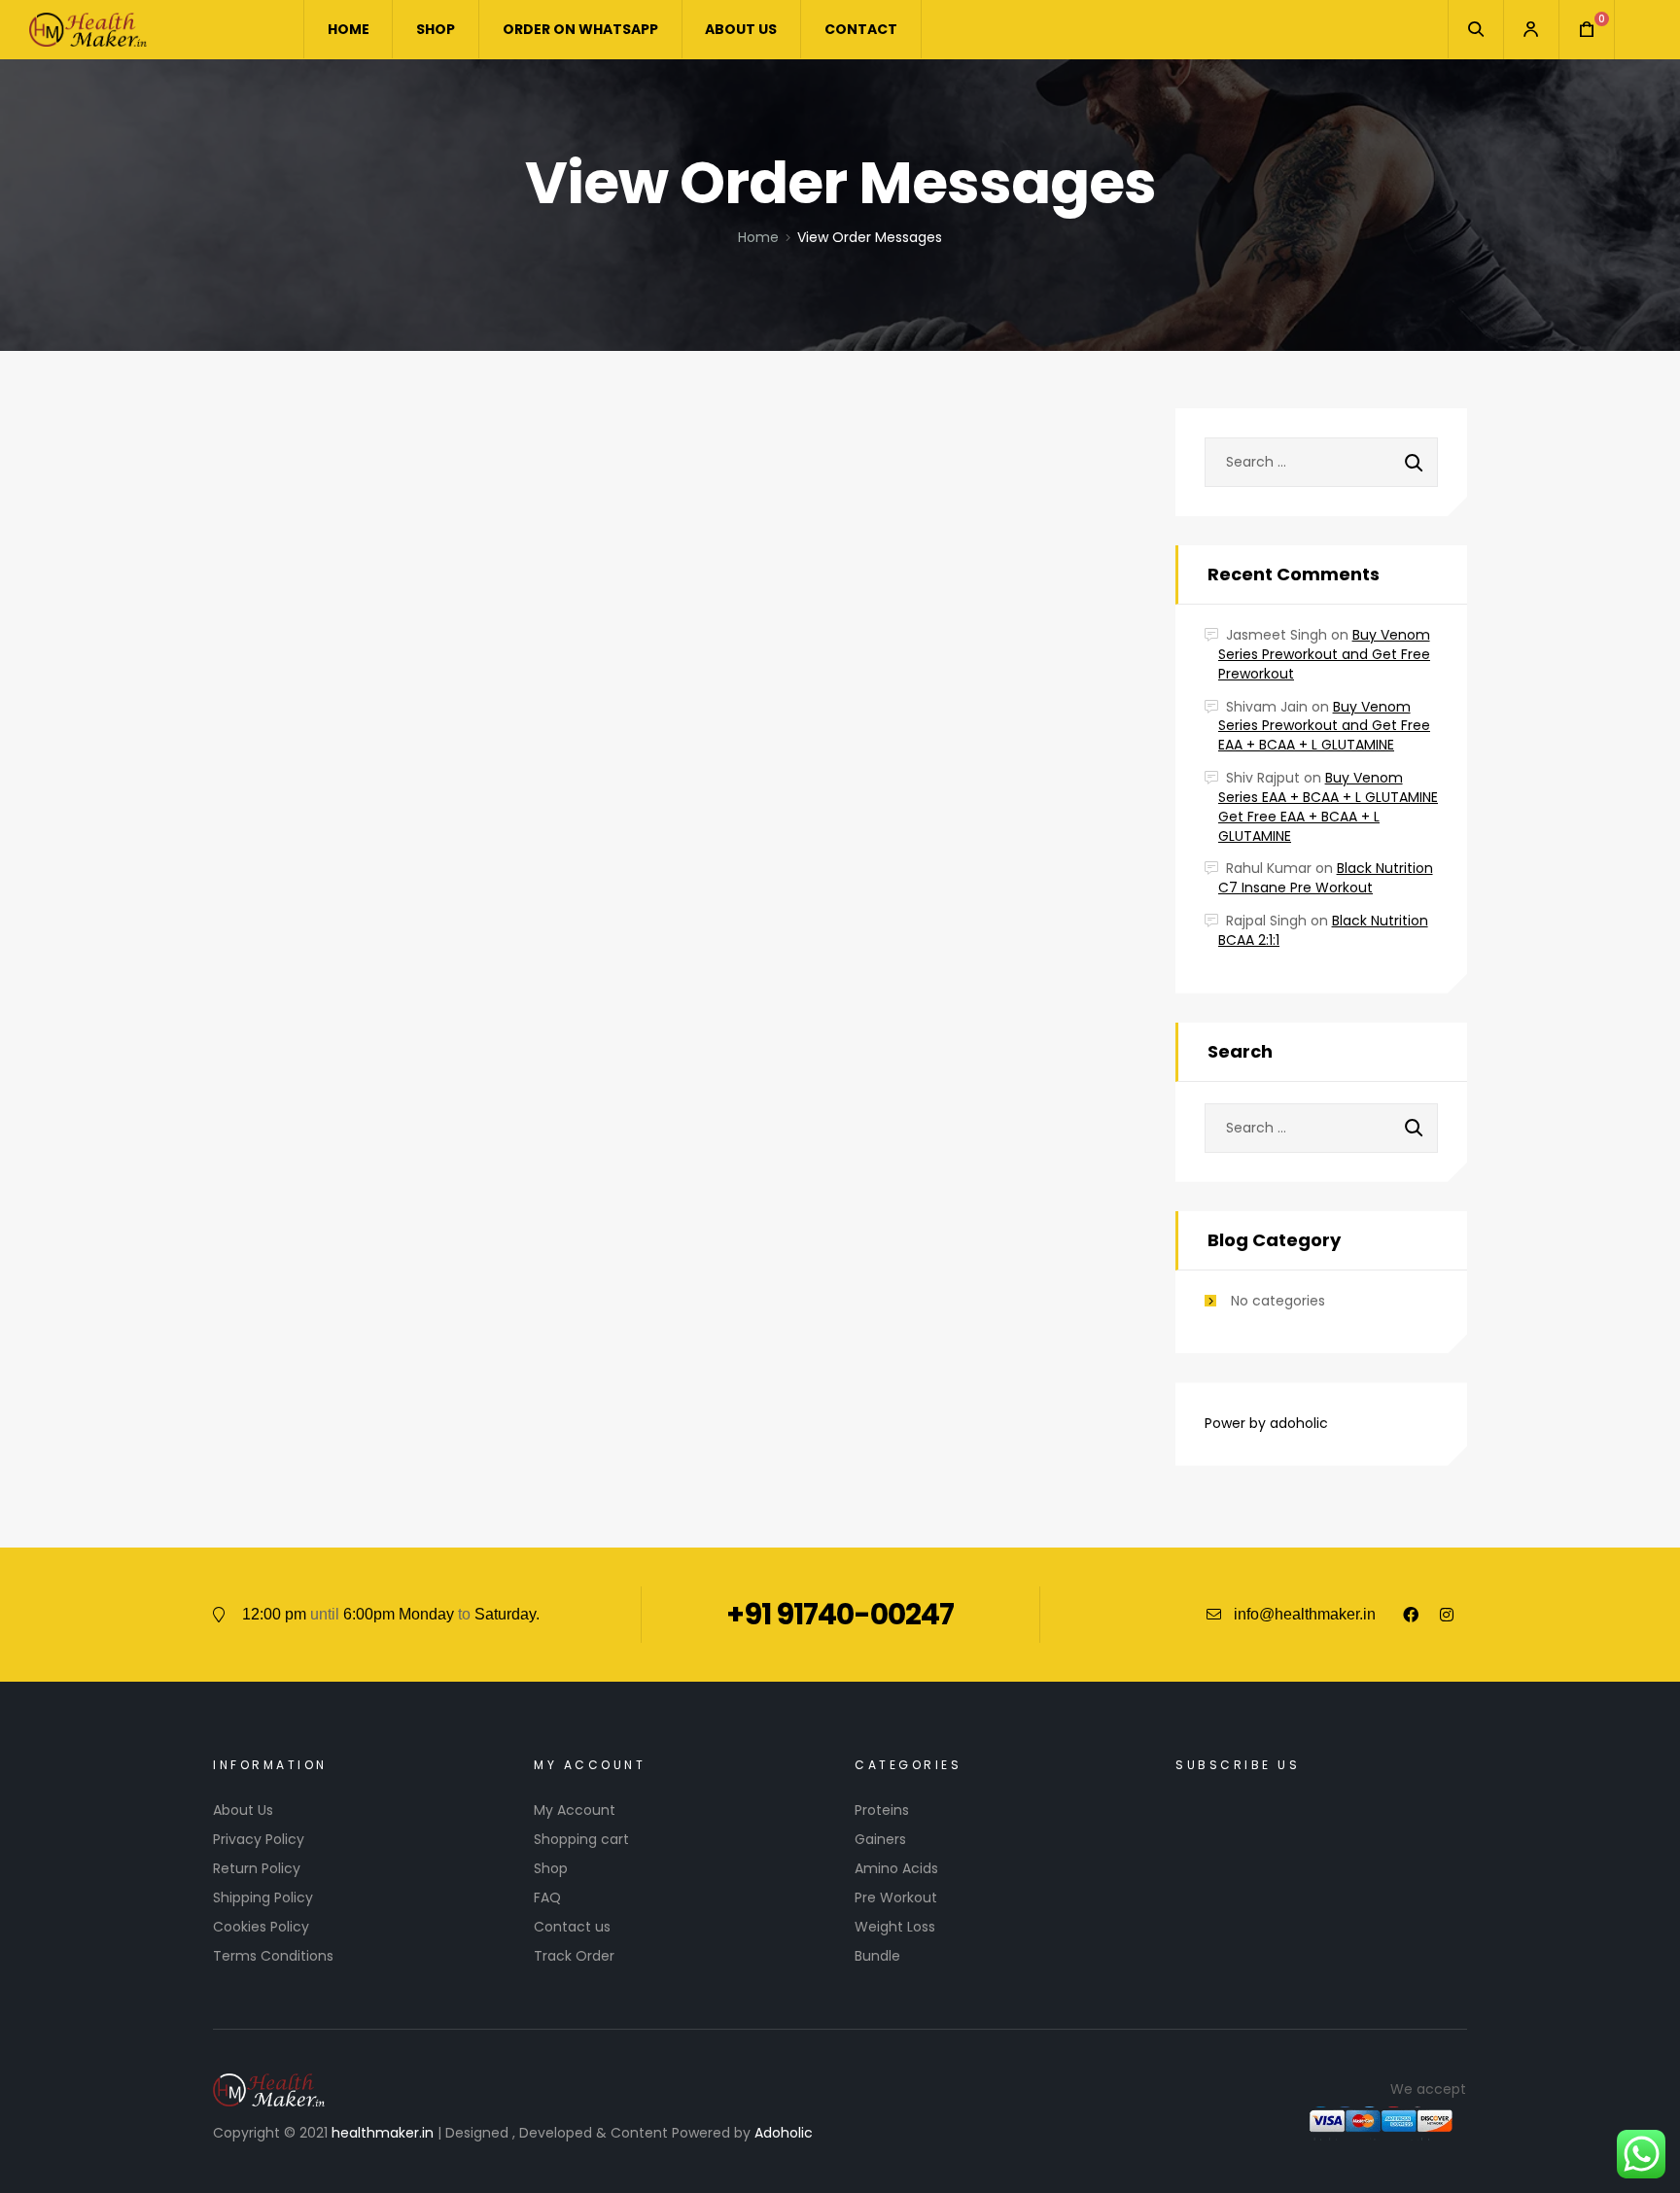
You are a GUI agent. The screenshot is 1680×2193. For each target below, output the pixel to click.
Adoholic (784, 2133)
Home (758, 237)
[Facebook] (1411, 1615)
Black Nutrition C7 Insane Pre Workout (1326, 878)
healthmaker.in (383, 2133)
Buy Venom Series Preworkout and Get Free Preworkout (1324, 654)
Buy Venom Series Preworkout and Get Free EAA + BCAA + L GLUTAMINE (1324, 726)
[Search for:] (1321, 462)
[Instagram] (1447, 1615)
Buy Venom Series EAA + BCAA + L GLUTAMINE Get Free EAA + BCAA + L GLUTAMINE (1328, 806)
